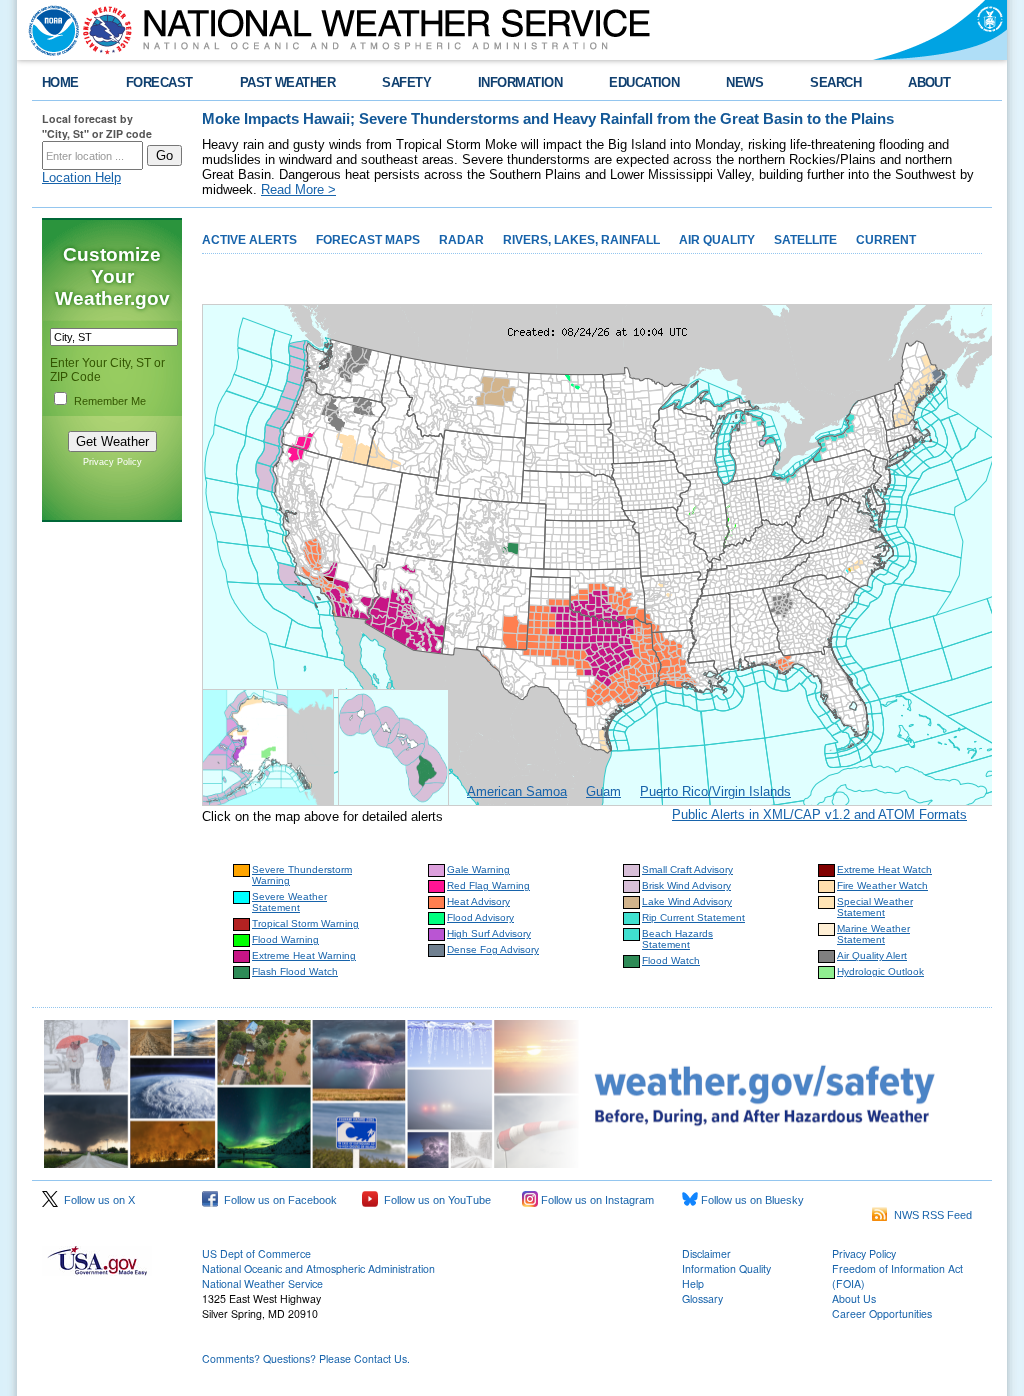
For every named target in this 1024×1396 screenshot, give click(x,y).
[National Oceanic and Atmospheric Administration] (49, 30)
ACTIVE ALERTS (249, 240)
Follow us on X (96, 1200)
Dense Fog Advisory (493, 949)
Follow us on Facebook (277, 1200)
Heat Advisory (478, 901)
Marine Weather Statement (873, 934)
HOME (60, 82)
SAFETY (406, 82)
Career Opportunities (882, 1313)
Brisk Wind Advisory (686, 885)
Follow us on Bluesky (751, 1200)
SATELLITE (805, 240)
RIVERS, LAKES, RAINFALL (581, 240)
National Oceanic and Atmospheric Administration (318, 1268)
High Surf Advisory (489, 933)
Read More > (298, 189)
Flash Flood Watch (295, 971)
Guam (603, 791)
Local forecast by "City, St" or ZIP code (97, 126)
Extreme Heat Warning (304, 955)
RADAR (461, 240)
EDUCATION (644, 82)
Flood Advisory (480, 917)
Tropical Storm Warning (305, 923)
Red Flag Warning (488, 885)
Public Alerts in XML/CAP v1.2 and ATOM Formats (819, 814)
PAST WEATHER (288, 82)
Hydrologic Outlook (880, 971)
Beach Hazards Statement (677, 939)
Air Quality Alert (872, 955)
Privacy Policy (112, 462)
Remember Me (110, 401)
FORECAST (159, 82)
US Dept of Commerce (256, 1253)
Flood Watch (671, 960)
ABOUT (929, 82)
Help (693, 1283)
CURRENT (886, 240)
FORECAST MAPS (368, 240)
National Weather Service (262, 1283)
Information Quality (726, 1268)
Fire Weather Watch (882, 885)
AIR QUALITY (717, 240)
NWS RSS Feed (930, 1215)
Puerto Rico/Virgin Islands (715, 791)
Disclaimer (706, 1253)
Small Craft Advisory (687, 869)
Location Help (81, 177)
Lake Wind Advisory (687, 901)
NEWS (744, 82)
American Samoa (517, 791)
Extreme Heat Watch (884, 869)
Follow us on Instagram (596, 1200)
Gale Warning (478, 869)
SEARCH (835, 82)
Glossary (702, 1298)
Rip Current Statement (693, 917)
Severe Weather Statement (289, 902)
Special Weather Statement (875, 907)
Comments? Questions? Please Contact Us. (306, 1358)
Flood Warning (285, 939)
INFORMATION (520, 82)
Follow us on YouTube (434, 1200)
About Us (854, 1298)
